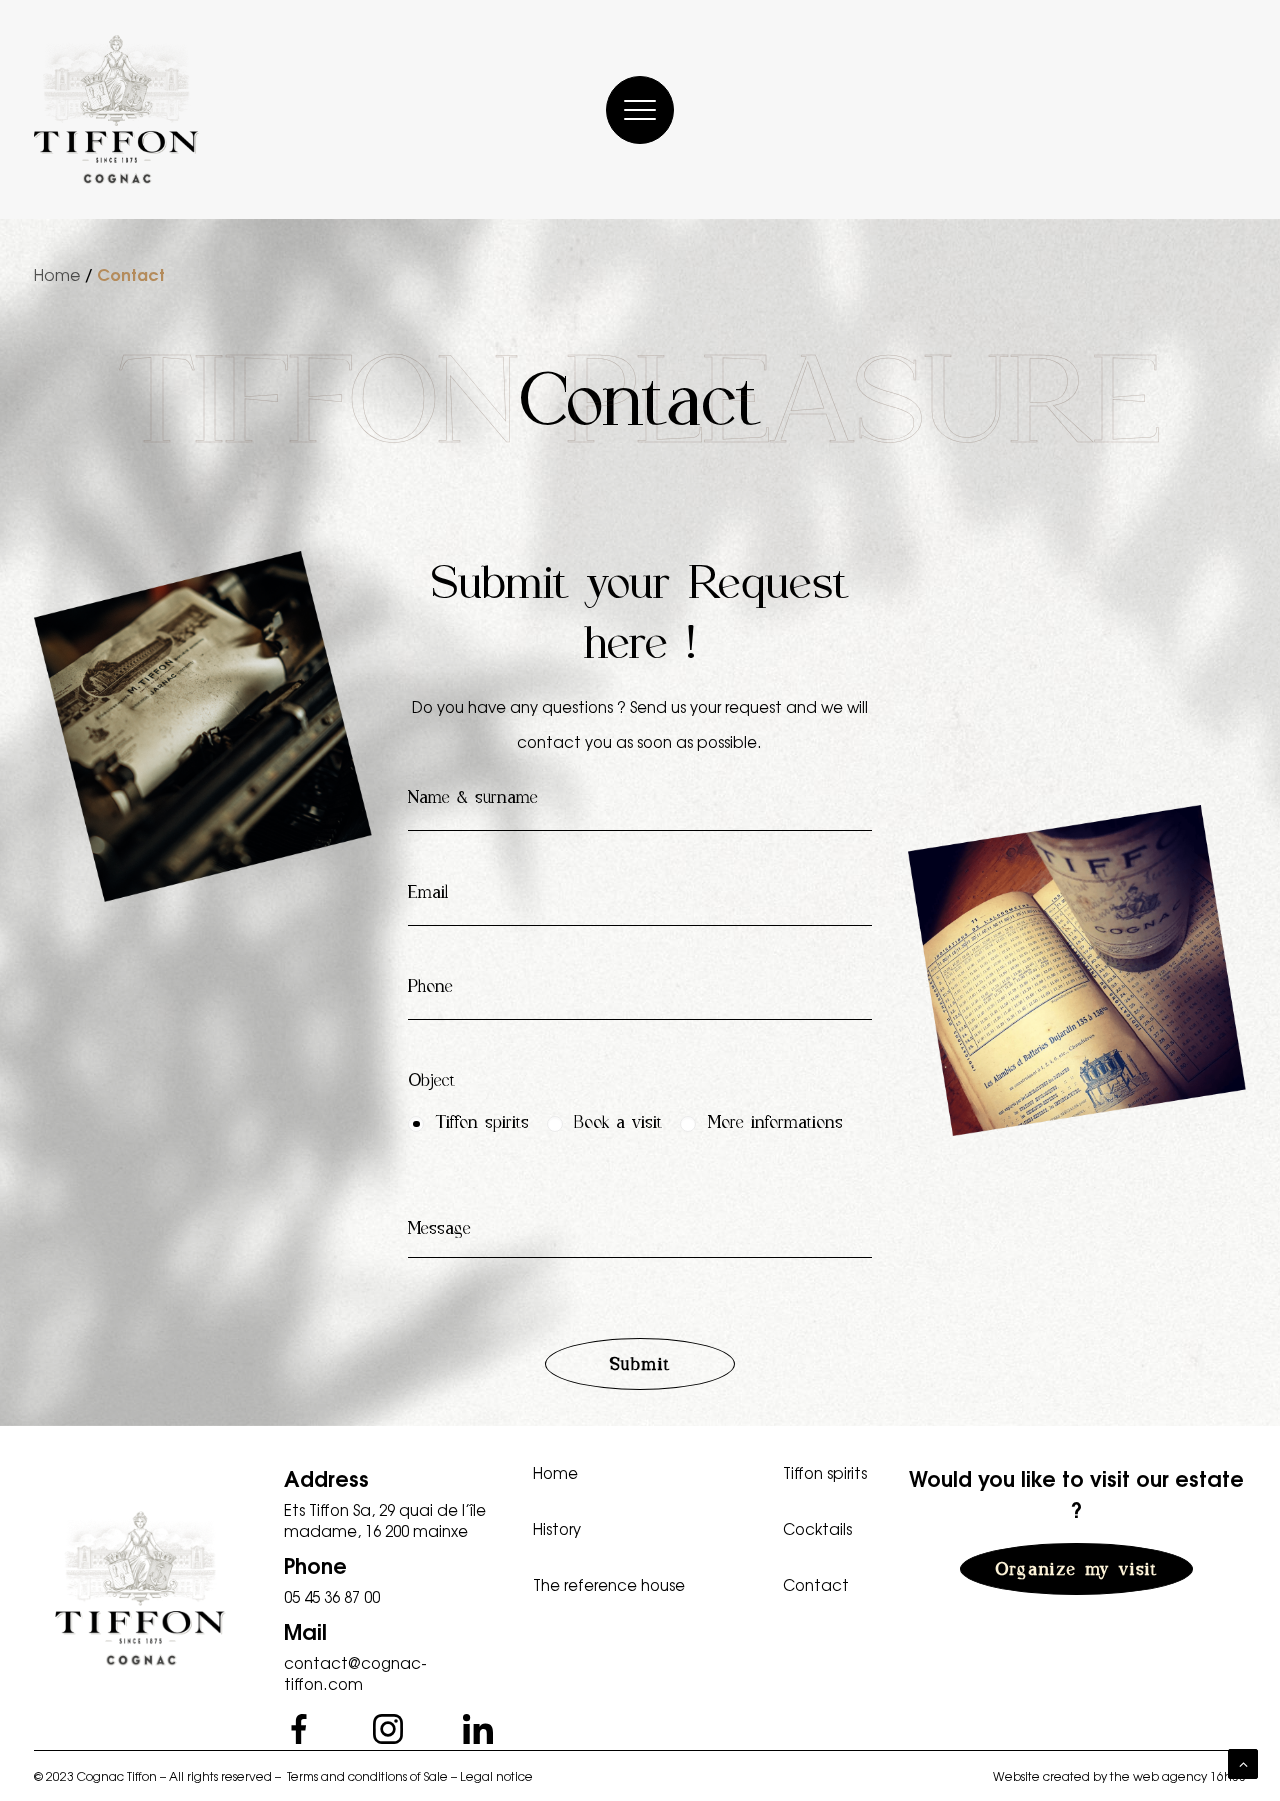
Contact (816, 1584)
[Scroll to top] (1243, 1760)
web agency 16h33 (1189, 1776)
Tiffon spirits (825, 1472)
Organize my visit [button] (1076, 1569)
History (557, 1528)
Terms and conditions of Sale (367, 1776)
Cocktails (817, 1528)
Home (57, 274)
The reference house (609, 1584)
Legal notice (496, 1776)
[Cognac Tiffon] (116, 109)
